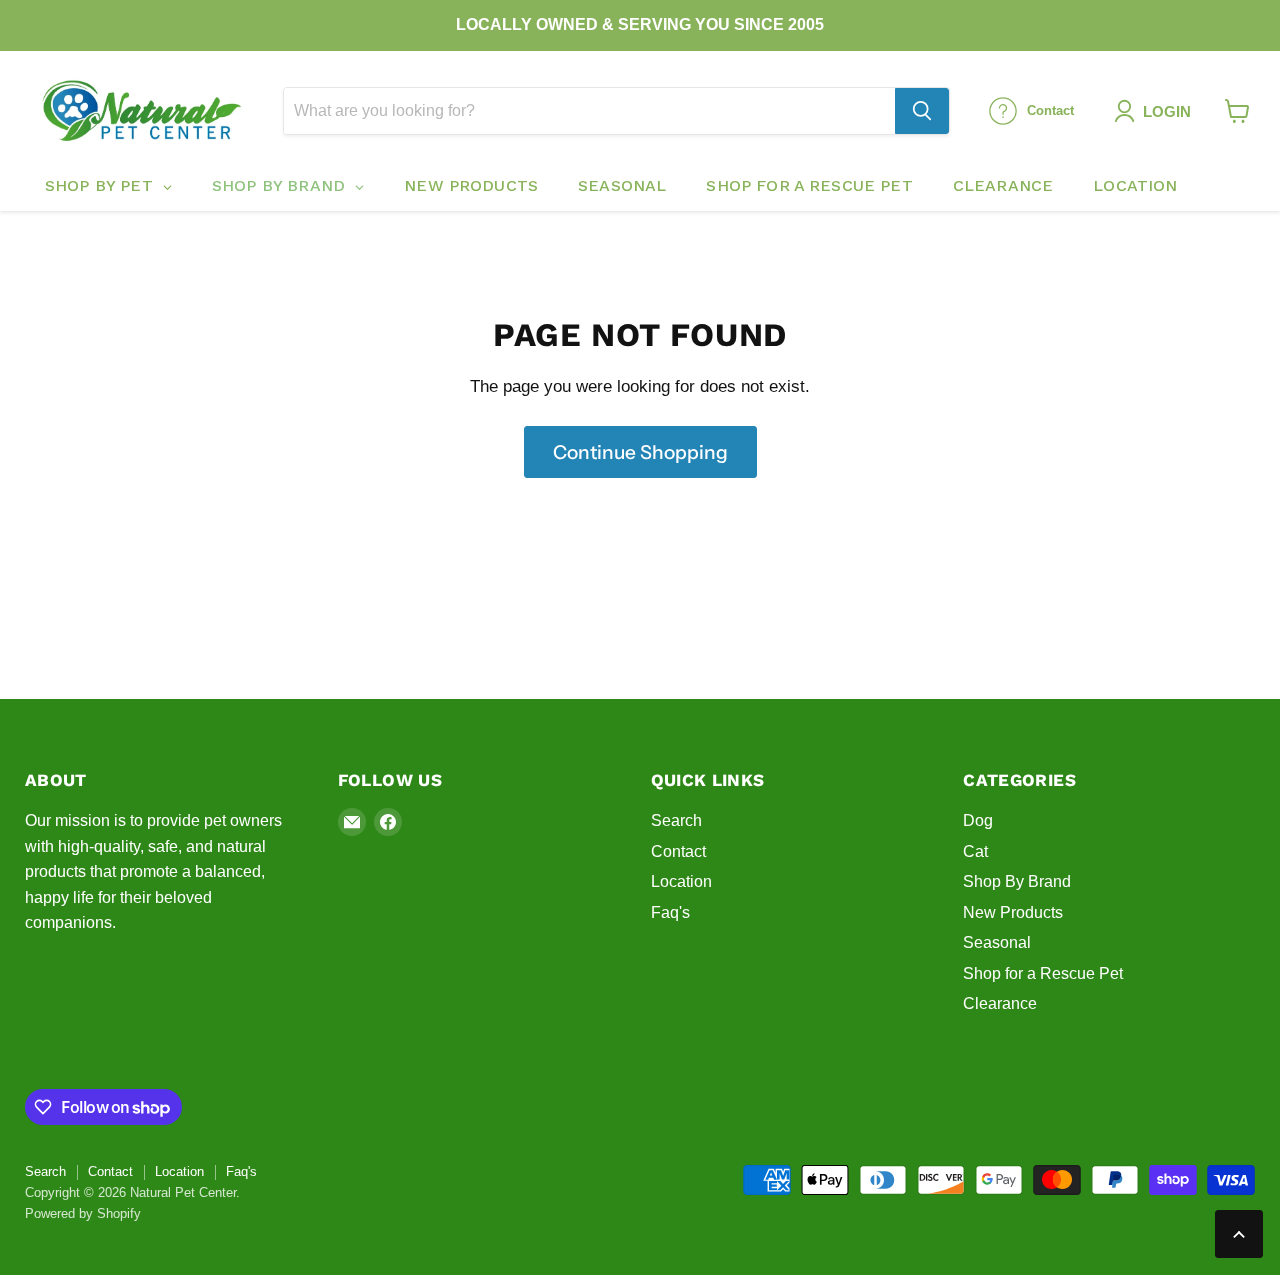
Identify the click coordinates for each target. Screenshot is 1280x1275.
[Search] (922, 111)
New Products (1013, 912)
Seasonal (997, 942)
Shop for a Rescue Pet (1043, 973)
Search (676, 820)
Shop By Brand (1017, 881)
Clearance (1000, 1003)
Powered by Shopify (83, 1213)
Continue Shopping (640, 452)
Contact (678, 851)
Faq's (670, 912)
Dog (978, 820)
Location (681, 881)
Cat (975, 851)
